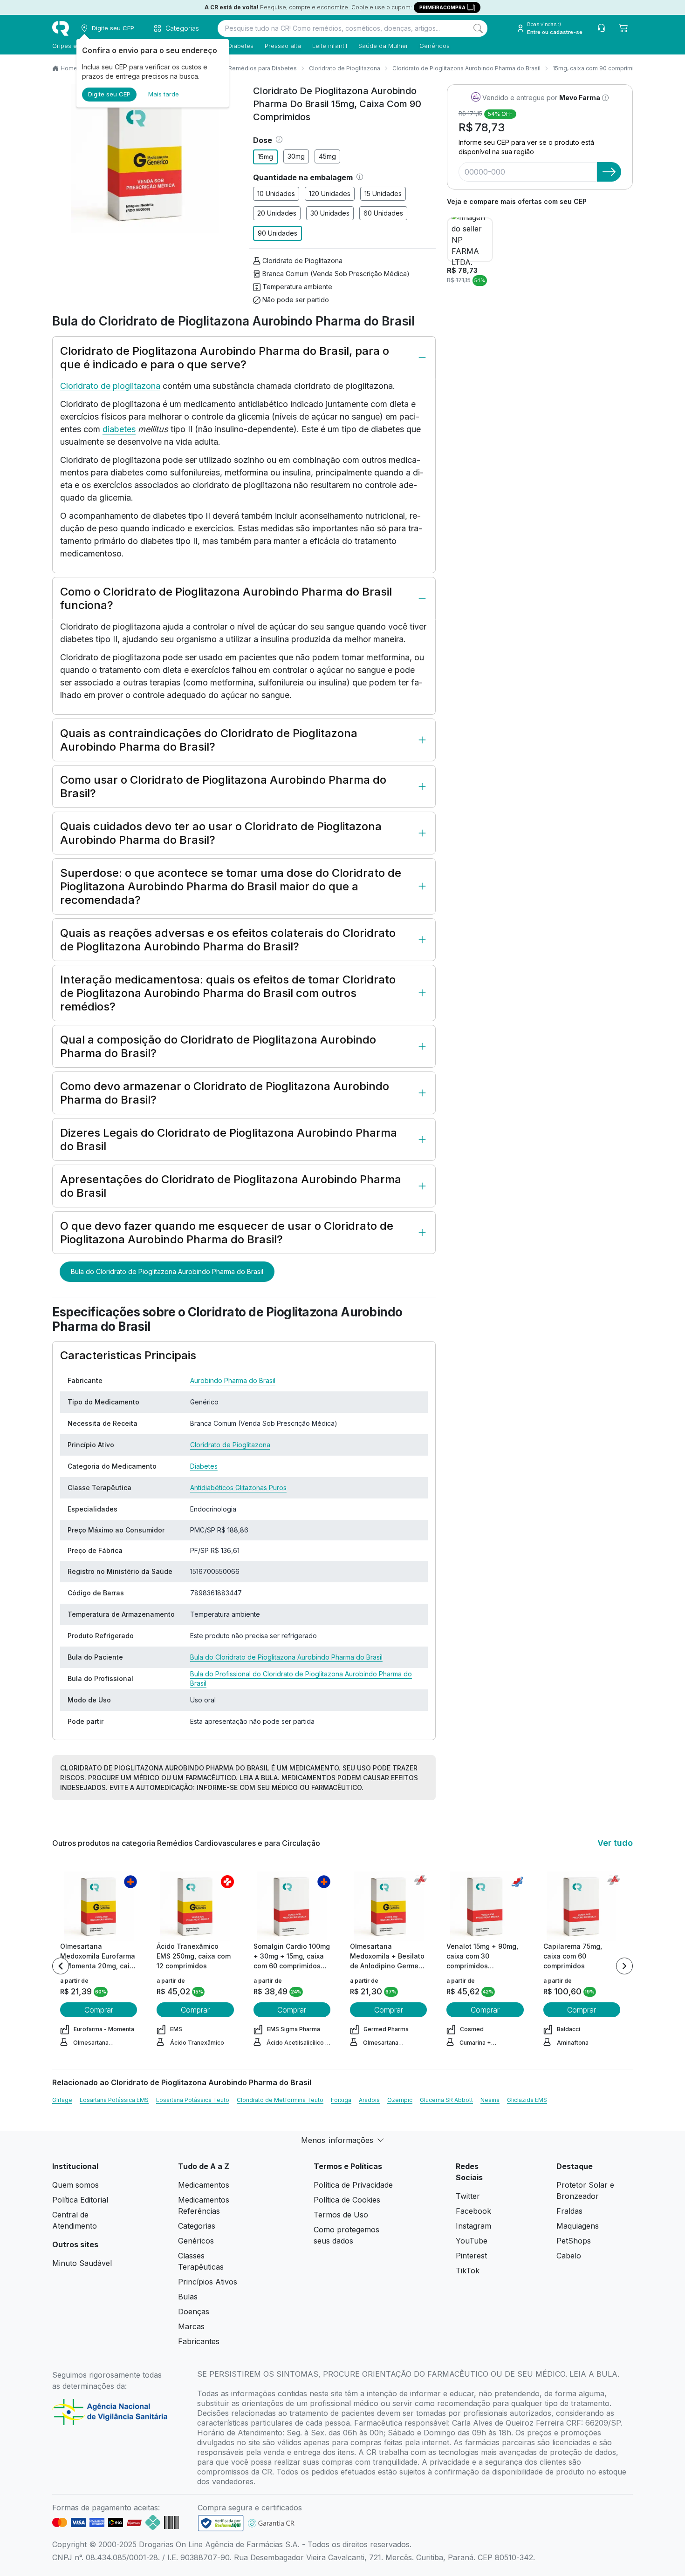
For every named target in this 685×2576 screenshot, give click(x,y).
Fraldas (569, 2211)
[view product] (99, 1906)
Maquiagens (578, 2226)
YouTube (472, 2241)
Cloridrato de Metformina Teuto (280, 2100)
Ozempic (400, 2100)
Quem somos (75, 2185)
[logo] (61, 28)
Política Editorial (80, 2200)
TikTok (468, 2271)
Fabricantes (199, 2341)
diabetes (119, 429)
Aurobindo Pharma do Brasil (233, 1380)
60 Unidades (383, 213)
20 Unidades (277, 213)
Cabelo (569, 2256)
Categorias (197, 2226)
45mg (327, 156)
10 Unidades (276, 193)
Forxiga (341, 2100)
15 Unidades (383, 193)
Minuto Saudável (82, 2263)
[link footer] (221, 2523)
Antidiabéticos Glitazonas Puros (238, 1488)
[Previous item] (61, 1966)
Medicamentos (204, 2185)
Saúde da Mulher (383, 46)
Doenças (194, 2312)
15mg (265, 157)
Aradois (369, 2100)
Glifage (62, 2100)
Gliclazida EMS (527, 2100)
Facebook (473, 2211)
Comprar (99, 2010)
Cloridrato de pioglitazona (110, 386)
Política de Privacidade (353, 2185)
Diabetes (241, 46)
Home (69, 68)
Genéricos (435, 46)
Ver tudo (615, 1843)
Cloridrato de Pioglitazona (345, 68)
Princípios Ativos (208, 2282)
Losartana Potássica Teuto (193, 2100)
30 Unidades (330, 213)
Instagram (473, 2226)
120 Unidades (330, 193)
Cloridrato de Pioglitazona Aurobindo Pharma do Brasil (466, 68)
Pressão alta (283, 46)
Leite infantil (330, 46)
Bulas (188, 2297)
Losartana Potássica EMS (114, 2100)
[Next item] (624, 1966)
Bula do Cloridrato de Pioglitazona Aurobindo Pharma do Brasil (167, 1271)
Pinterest (471, 2256)
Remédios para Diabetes (263, 68)
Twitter (468, 2196)
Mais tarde (164, 94)
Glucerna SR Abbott (446, 2100)
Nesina (490, 2100)
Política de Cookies (347, 2200)
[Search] (478, 28)
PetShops (574, 2241)
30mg (296, 156)
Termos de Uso (341, 2215)
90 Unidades (277, 233)
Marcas (191, 2326)
